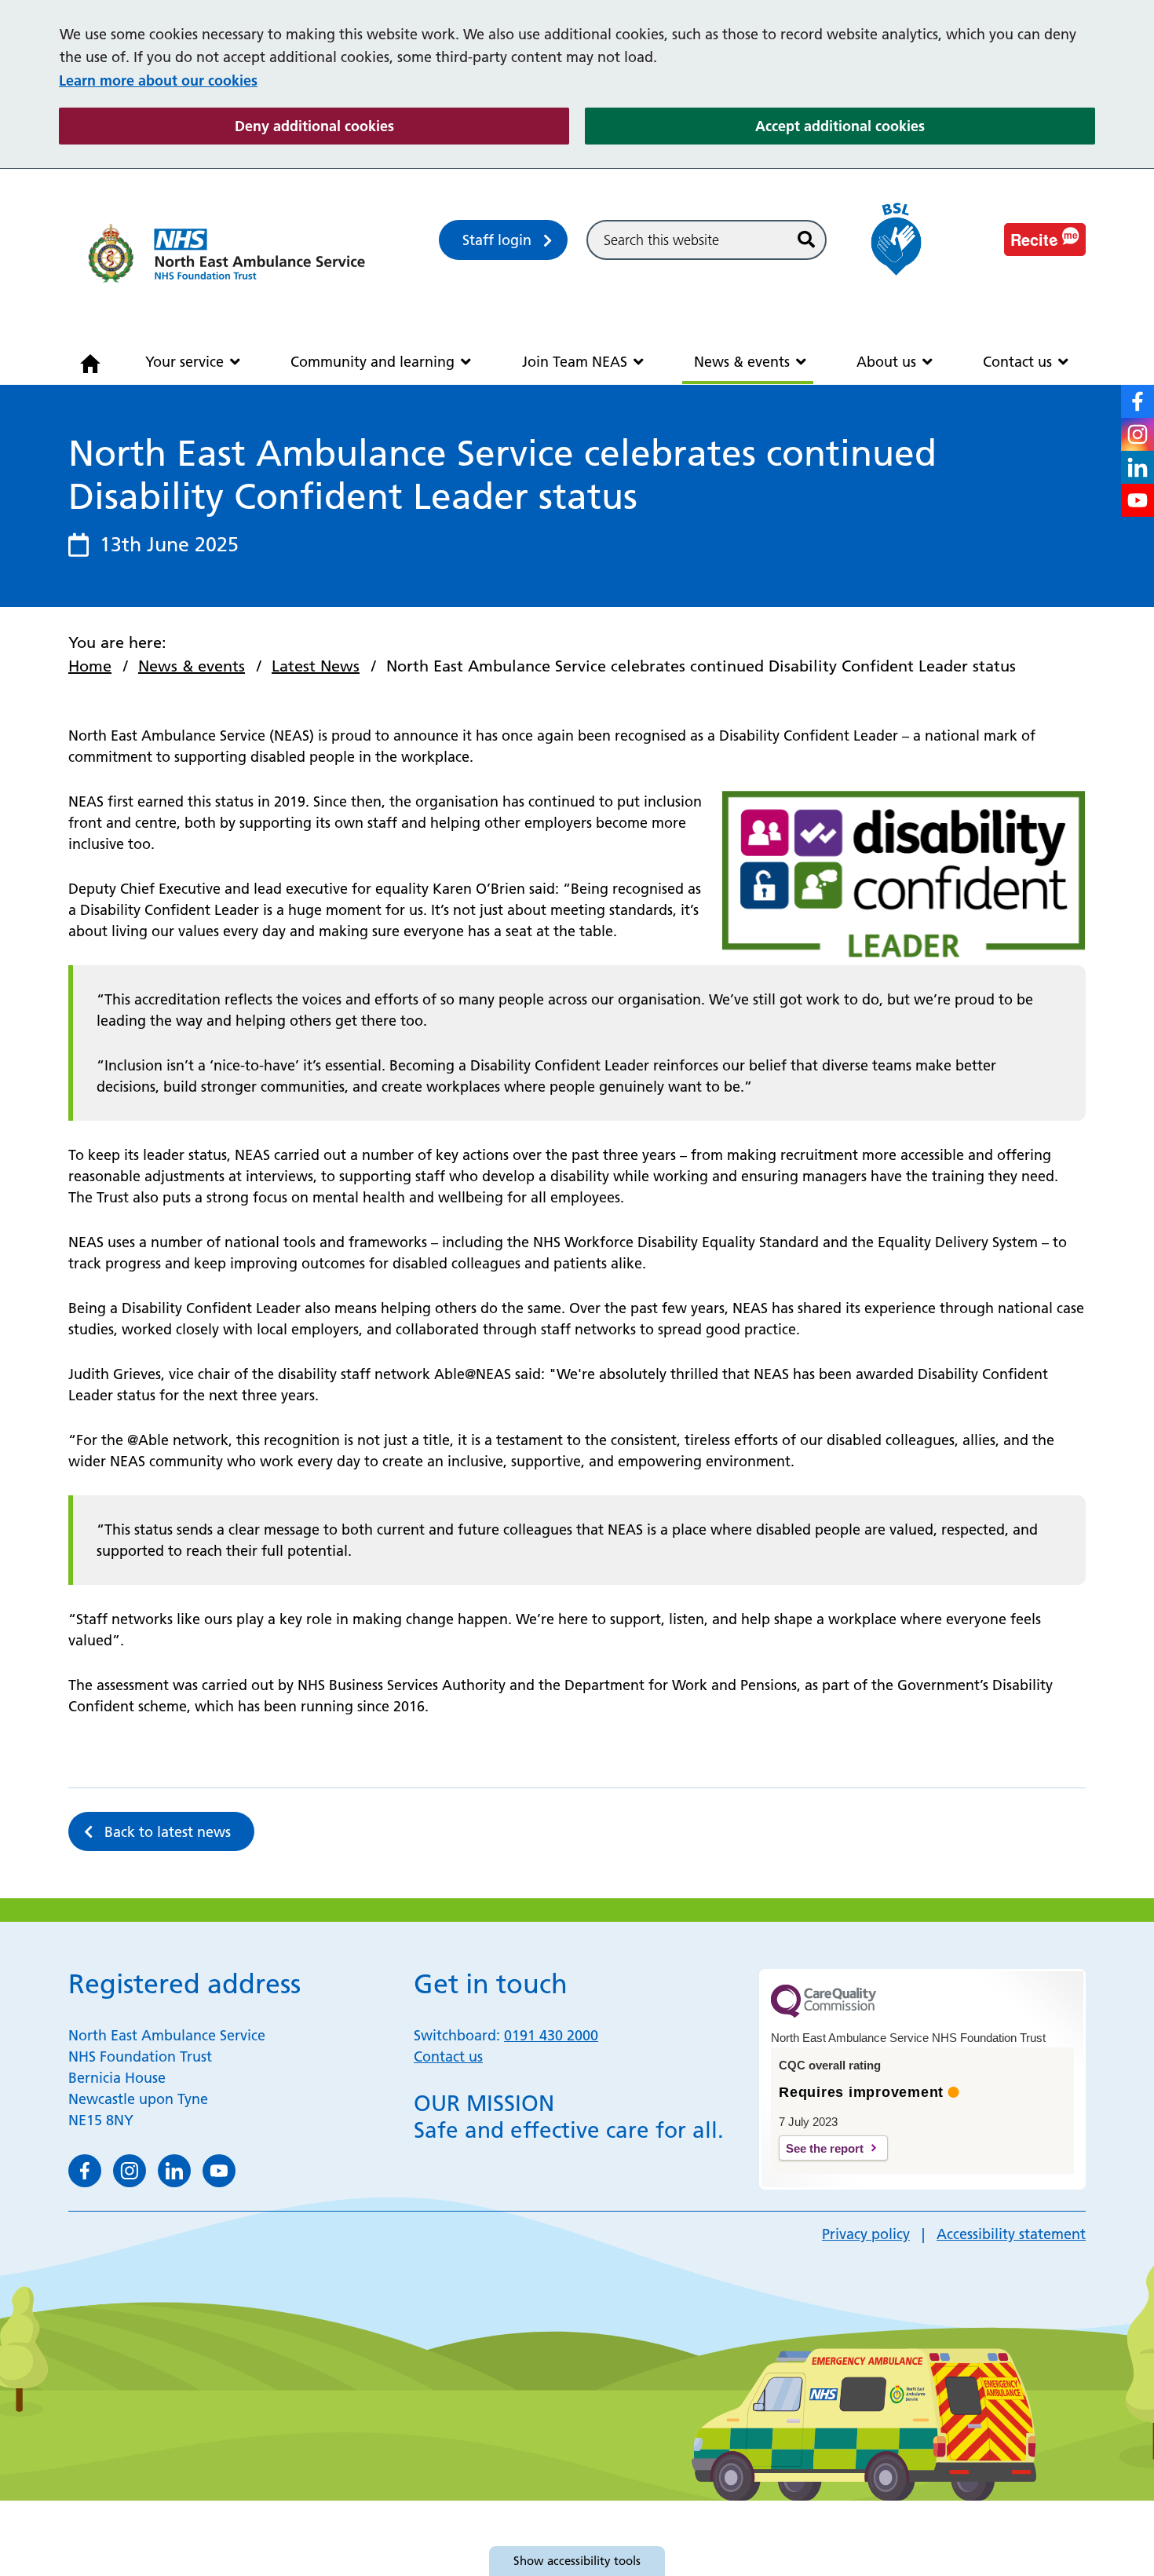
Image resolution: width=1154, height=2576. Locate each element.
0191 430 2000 (551, 2035)
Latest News (316, 666)
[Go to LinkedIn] (1138, 467)
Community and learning (372, 362)
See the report (825, 2148)
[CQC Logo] (824, 2014)
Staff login (497, 240)
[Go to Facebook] (1138, 401)
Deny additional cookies (402, 126)
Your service (184, 362)
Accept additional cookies (925, 126)
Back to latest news (168, 1832)
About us (886, 362)
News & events (742, 362)
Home (90, 666)
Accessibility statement (1011, 2234)
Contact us (1017, 362)
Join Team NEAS (575, 362)
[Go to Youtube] (1138, 500)
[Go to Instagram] (1138, 434)
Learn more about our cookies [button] (158, 80)
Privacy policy (866, 2234)
